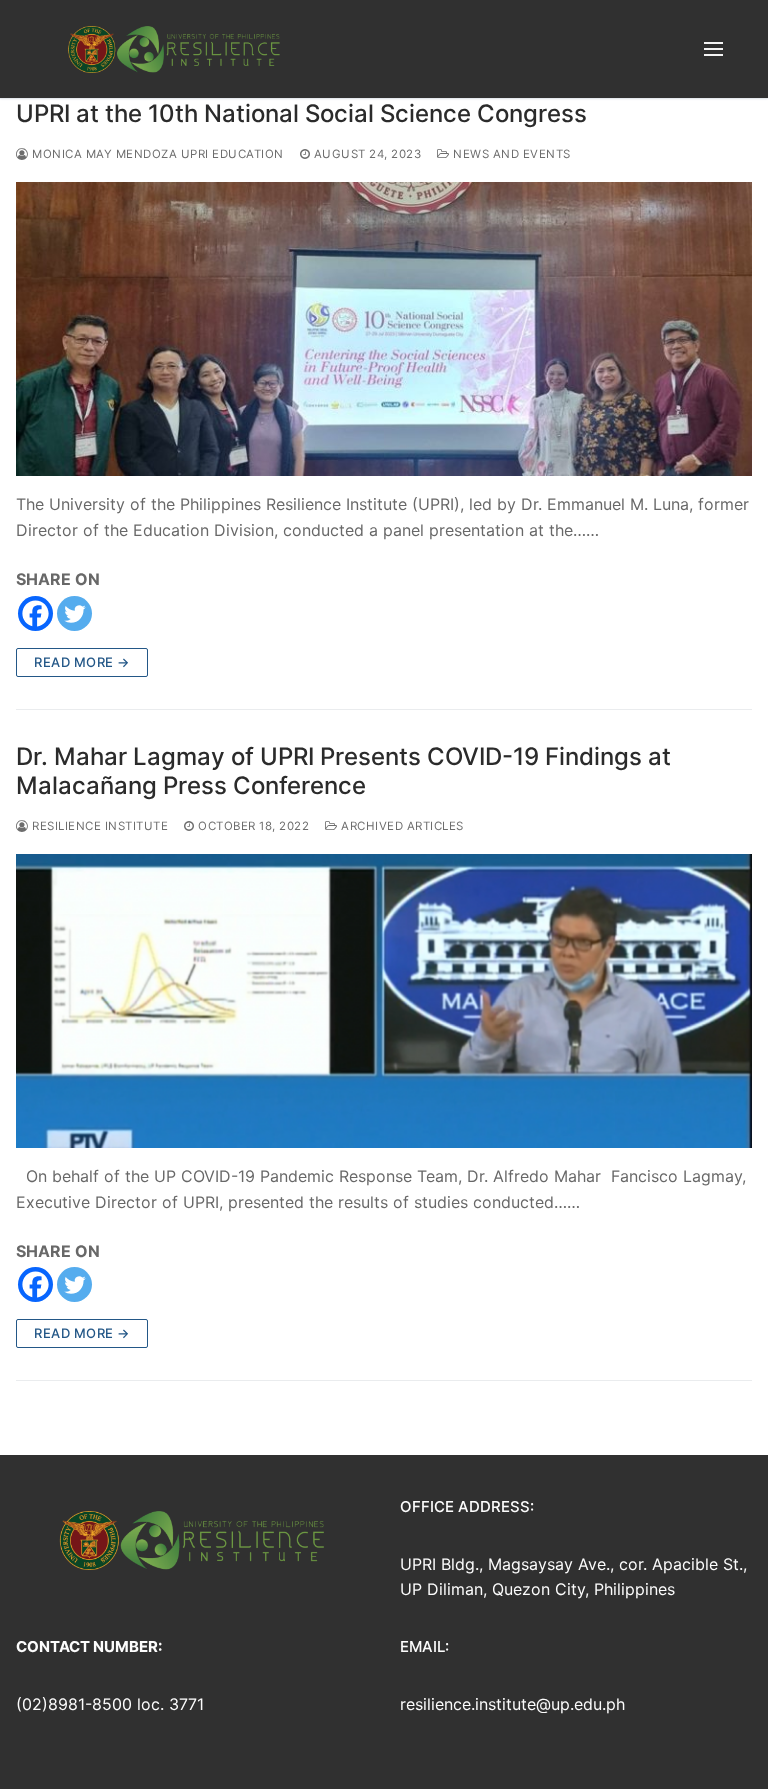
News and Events (510, 154)
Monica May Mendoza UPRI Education (156, 154)
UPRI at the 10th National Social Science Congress (301, 113)
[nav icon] (713, 49)
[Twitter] (74, 613)
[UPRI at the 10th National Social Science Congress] (384, 329)
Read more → (82, 662)
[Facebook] (35, 613)
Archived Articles (401, 826)
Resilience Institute (98, 826)
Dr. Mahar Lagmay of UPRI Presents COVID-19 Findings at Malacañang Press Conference (343, 771)
